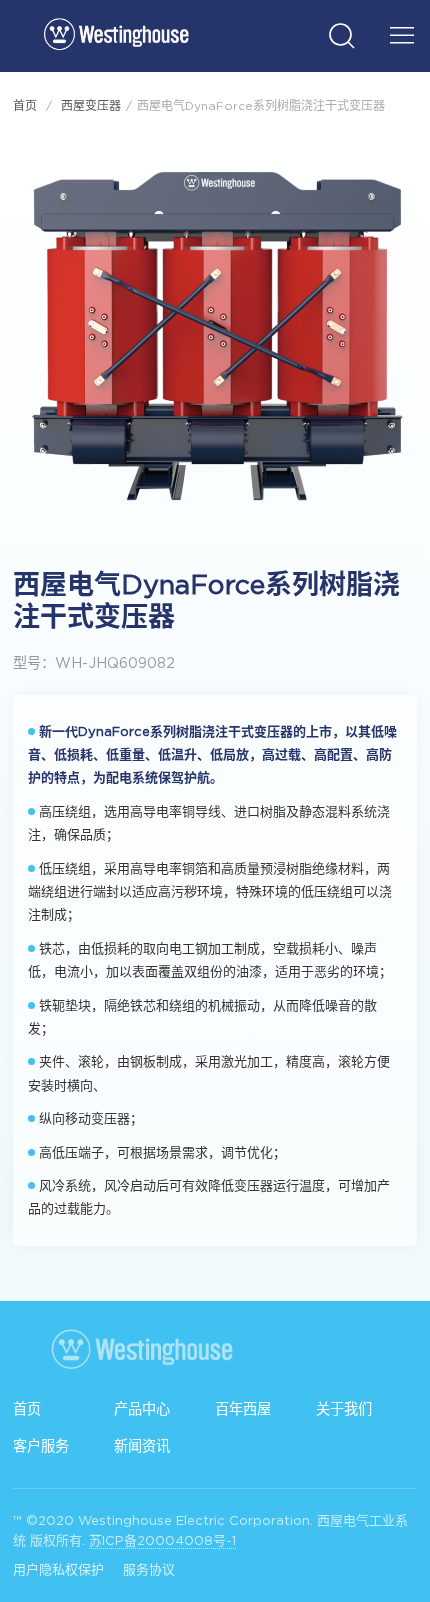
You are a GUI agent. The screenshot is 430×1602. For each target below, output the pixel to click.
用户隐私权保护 (58, 1569)
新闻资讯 (142, 1446)
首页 (25, 105)
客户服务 (41, 1446)
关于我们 (344, 1409)
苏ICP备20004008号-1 (162, 1540)
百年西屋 (243, 1409)
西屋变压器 (91, 105)
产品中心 (142, 1409)
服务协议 (149, 1569)
